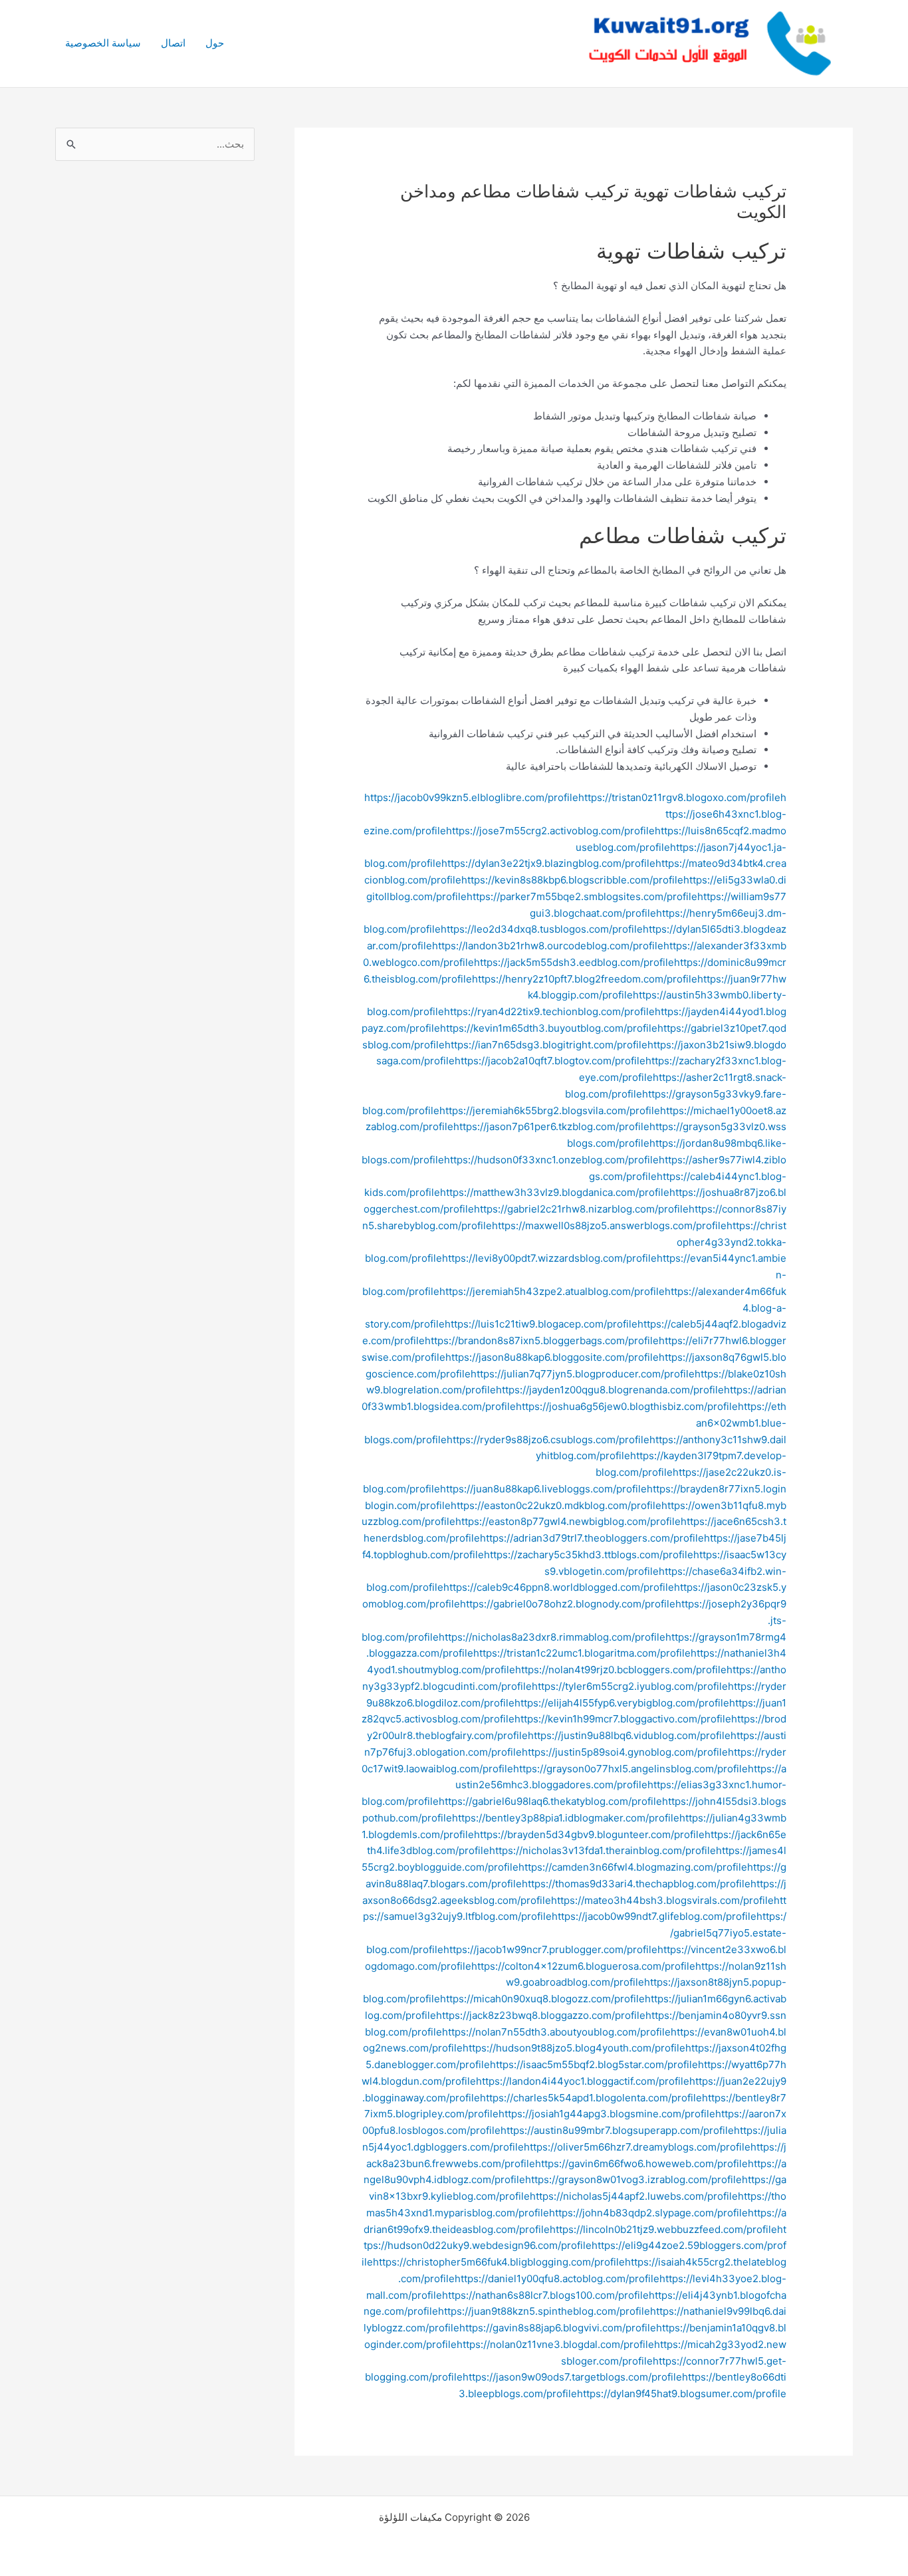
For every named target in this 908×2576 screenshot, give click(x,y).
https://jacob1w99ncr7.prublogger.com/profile (550, 1949)
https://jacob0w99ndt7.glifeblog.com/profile (654, 1916)
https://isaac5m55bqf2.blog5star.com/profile (594, 2064)
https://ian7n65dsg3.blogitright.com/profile (546, 1045)
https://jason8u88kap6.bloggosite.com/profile (552, 1357)
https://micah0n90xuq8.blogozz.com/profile (542, 1999)
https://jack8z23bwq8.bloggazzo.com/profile (541, 2015)
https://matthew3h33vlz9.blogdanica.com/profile (555, 1192)
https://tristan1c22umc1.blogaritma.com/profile (582, 1653)
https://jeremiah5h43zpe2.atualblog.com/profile (552, 1291)
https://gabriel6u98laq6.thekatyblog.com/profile (550, 1801)
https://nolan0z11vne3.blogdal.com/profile (555, 2344)
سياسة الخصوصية (103, 43)
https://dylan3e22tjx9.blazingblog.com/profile (548, 863)
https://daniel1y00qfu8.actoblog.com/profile (557, 2279)
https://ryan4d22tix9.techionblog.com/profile (549, 1011)
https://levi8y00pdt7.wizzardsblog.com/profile (549, 1258)
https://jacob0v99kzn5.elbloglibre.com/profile (471, 797)
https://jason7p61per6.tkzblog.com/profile (551, 1126)
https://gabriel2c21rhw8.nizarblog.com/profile (581, 1209)
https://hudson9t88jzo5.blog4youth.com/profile (574, 2048)
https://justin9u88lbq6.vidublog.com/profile (629, 1735)
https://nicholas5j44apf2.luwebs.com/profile (634, 2196)
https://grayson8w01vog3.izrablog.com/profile (633, 2179)
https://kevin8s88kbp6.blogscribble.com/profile (572, 880)
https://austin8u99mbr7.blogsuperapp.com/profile (617, 2130)
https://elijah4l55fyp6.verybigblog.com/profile (622, 1703)
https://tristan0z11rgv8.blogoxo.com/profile (679, 797)
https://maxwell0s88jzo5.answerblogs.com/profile (609, 1226)
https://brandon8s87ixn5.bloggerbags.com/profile (542, 1341)
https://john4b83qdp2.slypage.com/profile (648, 2213)
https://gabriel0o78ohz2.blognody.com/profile (568, 1604)
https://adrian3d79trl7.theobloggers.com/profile (592, 1538)
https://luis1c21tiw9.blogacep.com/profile (541, 1324)
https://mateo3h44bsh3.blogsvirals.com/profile (662, 1900)
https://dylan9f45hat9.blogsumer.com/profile (682, 2394)
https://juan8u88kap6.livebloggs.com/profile (543, 1489)
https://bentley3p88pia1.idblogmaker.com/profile (566, 1818)
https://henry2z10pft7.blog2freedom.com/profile (585, 979)
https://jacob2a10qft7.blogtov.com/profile (550, 1061)
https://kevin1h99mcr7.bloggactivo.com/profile (623, 1719)
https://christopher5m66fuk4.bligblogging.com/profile (499, 2262)
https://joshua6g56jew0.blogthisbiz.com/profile (627, 1406)
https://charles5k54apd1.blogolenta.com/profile (591, 2098)
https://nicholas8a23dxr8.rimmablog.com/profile (552, 1637)
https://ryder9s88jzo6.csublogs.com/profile (548, 1440)
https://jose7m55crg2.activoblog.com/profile (550, 831)
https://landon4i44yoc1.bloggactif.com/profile (583, 2081)
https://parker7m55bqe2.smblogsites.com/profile (582, 896)
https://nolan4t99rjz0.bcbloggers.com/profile (621, 1670)
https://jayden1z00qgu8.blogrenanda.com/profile (610, 1390)
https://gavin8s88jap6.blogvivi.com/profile (558, 2328)
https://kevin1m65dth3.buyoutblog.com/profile (549, 1028)
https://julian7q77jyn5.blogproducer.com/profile (583, 1374)
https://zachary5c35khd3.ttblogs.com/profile (589, 1555)
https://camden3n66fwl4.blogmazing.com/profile (633, 1867)
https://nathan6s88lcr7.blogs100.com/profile (545, 2295)
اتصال (173, 43)
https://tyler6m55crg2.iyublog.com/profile (630, 1686)
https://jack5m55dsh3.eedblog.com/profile (574, 962)
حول (215, 43)
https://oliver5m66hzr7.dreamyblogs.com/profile (637, 2147)
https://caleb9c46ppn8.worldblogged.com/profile (559, 1587)
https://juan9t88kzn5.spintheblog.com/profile (544, 2311)
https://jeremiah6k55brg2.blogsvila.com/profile (550, 1111)
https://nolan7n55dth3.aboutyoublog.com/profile (556, 2032)
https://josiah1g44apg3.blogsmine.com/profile (607, 2114)
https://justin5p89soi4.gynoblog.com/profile (625, 1752)
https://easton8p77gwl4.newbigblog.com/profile (568, 1521)
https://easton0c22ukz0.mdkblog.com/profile (556, 1505)
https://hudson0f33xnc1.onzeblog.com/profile (551, 1160)
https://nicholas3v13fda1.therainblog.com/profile (603, 1850)
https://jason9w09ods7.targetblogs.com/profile (572, 2377)
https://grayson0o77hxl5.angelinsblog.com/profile (630, 1769)
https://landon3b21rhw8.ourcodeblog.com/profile (548, 946)
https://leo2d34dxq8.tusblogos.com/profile (542, 929)
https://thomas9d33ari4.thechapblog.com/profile (636, 1884)
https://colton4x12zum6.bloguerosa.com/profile (583, 1966)
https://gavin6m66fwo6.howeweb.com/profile (641, 2164)
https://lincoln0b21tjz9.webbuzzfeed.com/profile (663, 2229)
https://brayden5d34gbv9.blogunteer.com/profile (589, 1834)
